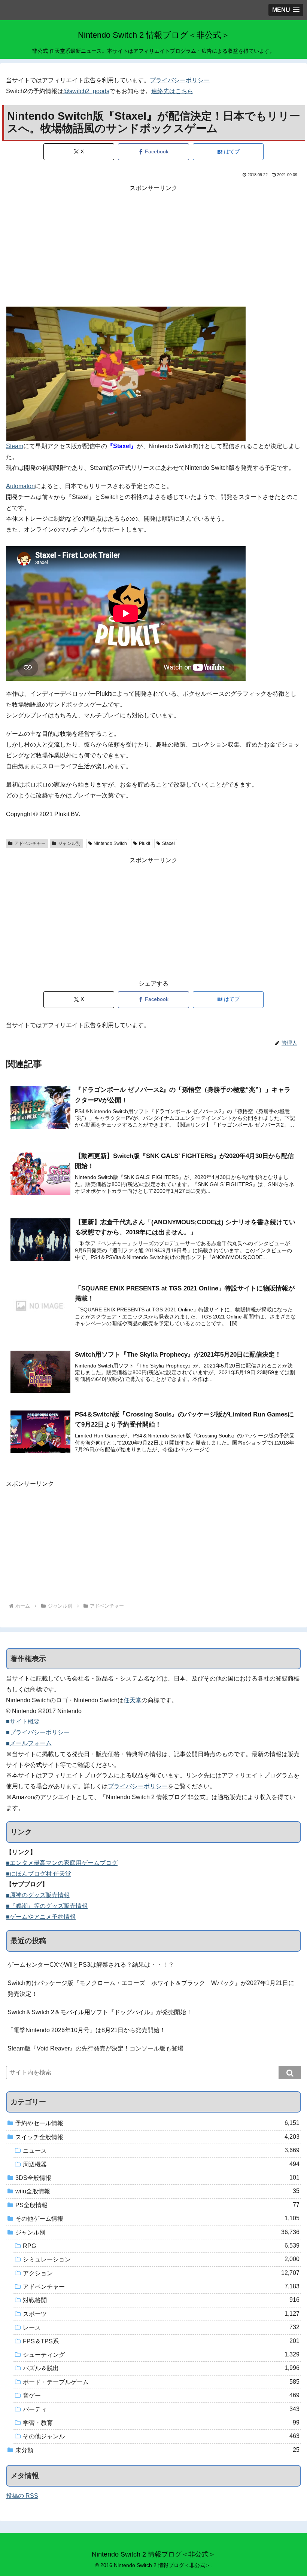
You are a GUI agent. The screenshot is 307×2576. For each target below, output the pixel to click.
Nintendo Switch (110, 843)
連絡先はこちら (172, 91)
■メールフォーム (29, 1743)
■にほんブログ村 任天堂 (39, 1874)
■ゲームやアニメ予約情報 (41, 1917)
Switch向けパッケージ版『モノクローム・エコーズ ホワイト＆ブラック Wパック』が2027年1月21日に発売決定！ (151, 1988)
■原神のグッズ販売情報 (38, 1895)
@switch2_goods (86, 91)
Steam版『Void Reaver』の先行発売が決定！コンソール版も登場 (95, 2048)
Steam (15, 446)
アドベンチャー (30, 843)
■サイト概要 (23, 1722)
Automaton (20, 486)
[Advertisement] (153, 246)
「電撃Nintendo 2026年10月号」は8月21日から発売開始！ (86, 2030)
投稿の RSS (22, 2496)
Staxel (168, 843)
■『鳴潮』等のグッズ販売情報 (47, 1906)
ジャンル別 (69, 843)
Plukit (145, 843)
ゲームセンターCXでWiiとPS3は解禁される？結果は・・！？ (91, 1965)
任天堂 (133, 1700)
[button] (290, 2073)
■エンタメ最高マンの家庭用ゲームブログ (62, 1863)
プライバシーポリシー (180, 80)
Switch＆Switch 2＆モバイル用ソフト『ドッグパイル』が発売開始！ (100, 2012)
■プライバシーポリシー (38, 1732)
